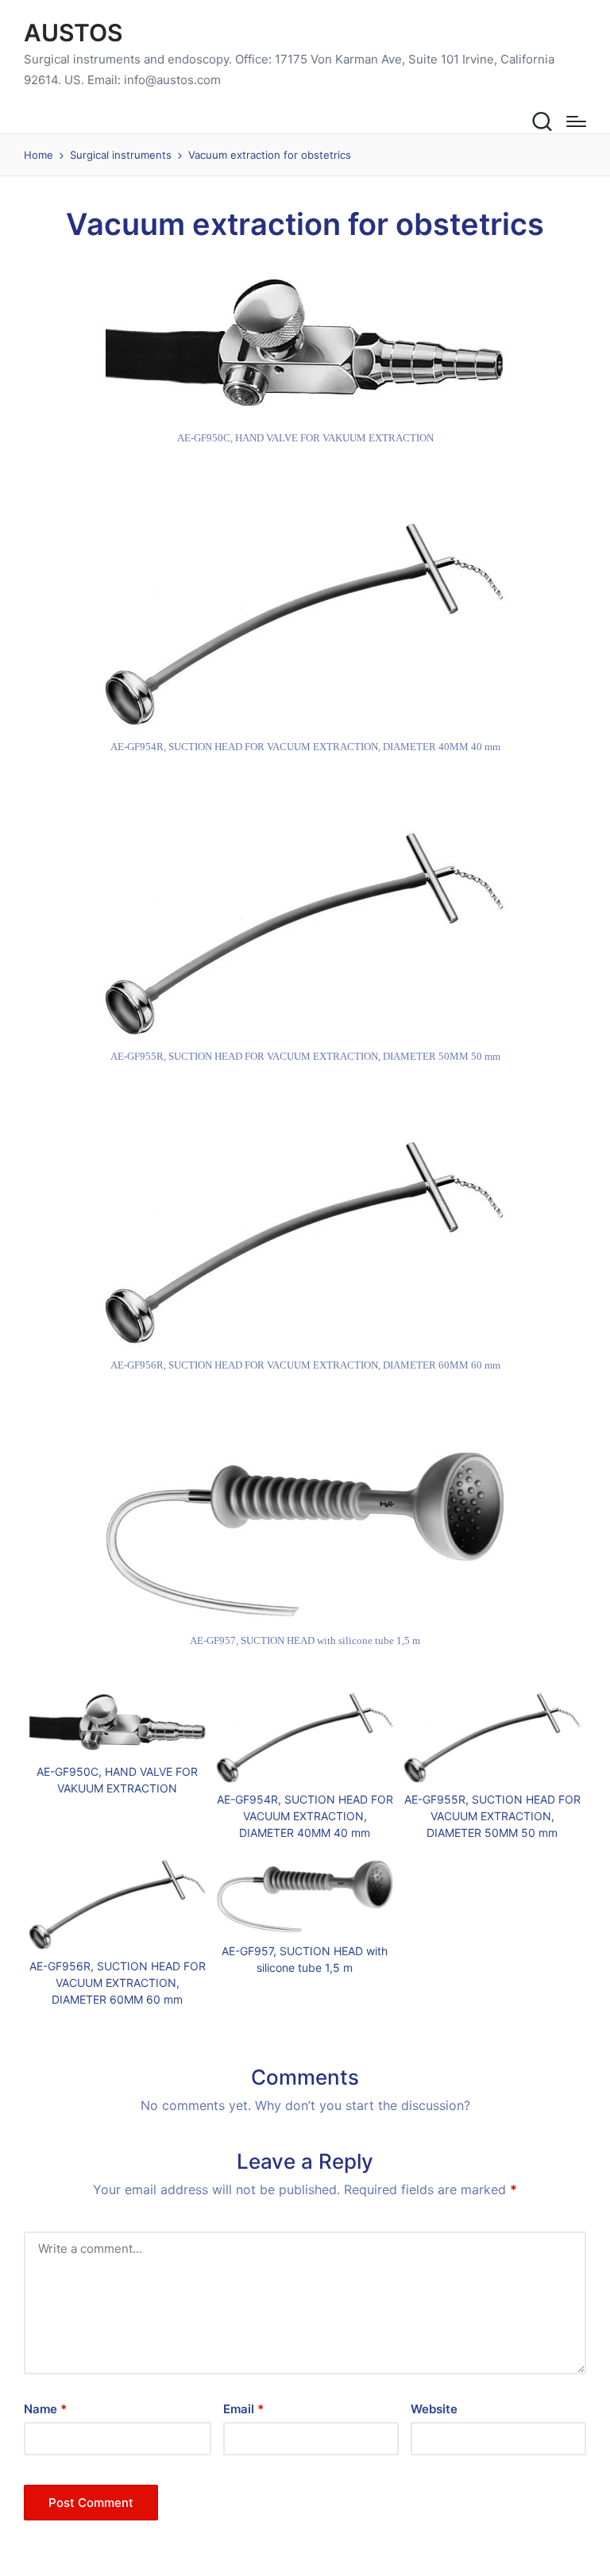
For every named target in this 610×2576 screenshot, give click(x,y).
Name (45, 2409)
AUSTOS (73, 33)
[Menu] (576, 121)
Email (243, 2409)
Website (434, 2409)
